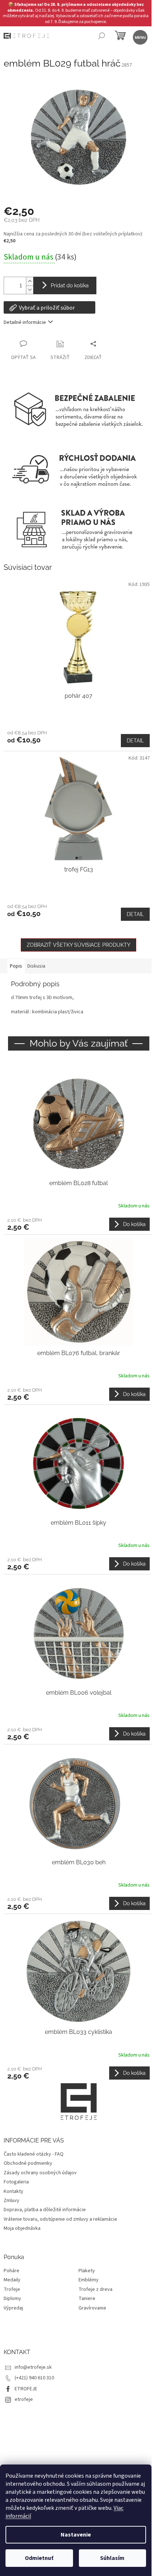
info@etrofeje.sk (33, 2367)
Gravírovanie (92, 2308)
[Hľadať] (101, 37)
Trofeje (12, 2290)
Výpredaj (13, 2308)
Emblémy (89, 2280)
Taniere (87, 2299)
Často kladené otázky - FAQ (34, 2154)
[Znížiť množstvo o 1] (30, 290)
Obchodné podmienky (28, 2163)
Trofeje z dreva (95, 2290)
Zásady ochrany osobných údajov (40, 2173)
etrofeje (24, 2399)
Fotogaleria (16, 2182)
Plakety (87, 2271)
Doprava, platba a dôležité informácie (45, 2210)
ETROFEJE (26, 2389)
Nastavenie (76, 2535)
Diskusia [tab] (36, 966)
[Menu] (140, 37)
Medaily (12, 2280)
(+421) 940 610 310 (34, 2378)
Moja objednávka (22, 2228)
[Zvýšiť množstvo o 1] (30, 281)
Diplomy (12, 2299)
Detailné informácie (25, 322)
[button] (78, 1224)
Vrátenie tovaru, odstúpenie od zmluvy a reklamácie (60, 2219)
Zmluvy (12, 2201)
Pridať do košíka (70, 285)
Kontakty (14, 2191)
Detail (135, 741)
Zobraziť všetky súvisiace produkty (78, 945)
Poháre (12, 2271)
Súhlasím (112, 2558)
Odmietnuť (39, 2558)
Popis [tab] (16, 966)
